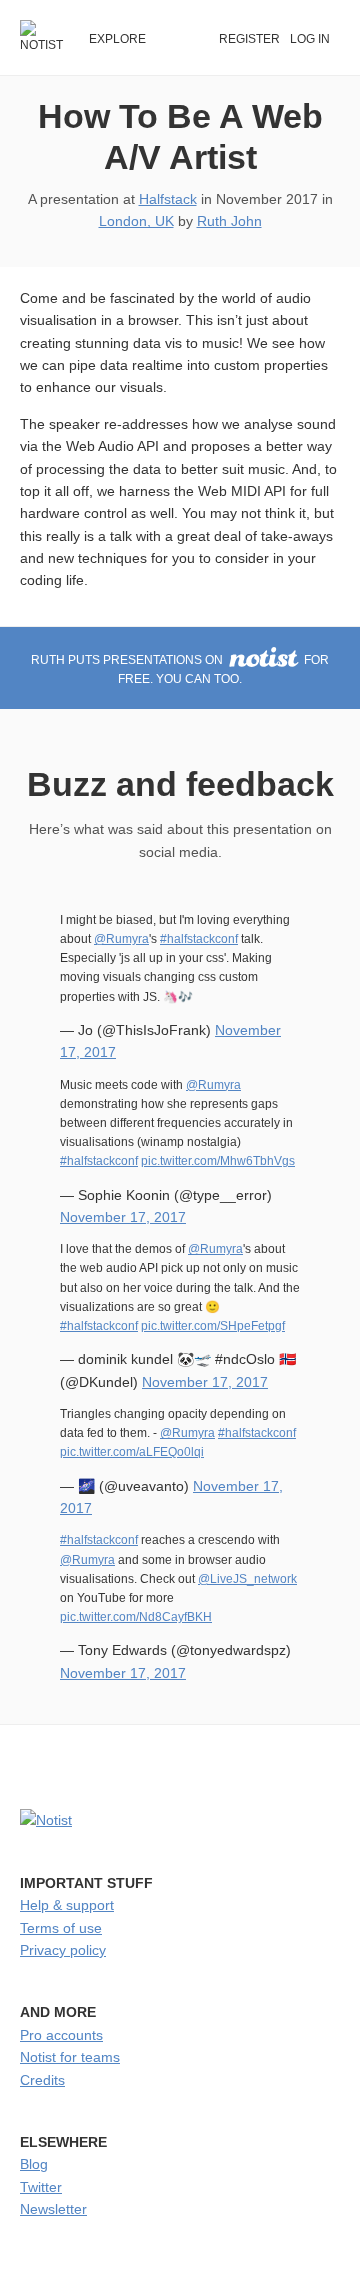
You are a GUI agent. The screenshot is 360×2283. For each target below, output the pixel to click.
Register (249, 39)
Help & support (67, 1905)
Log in (310, 39)
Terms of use (61, 1928)
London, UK (136, 221)
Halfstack (168, 199)
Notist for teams (70, 2057)
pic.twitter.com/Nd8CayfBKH (136, 1617)
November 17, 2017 (123, 1217)
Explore (117, 39)
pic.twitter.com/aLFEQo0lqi (132, 1452)
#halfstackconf (199, 939)
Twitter (41, 2187)
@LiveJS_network (247, 1579)
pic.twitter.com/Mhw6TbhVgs (218, 1161)
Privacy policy (63, 1950)
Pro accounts (61, 2035)
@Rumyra (121, 939)
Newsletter (53, 2209)
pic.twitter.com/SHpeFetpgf (213, 1326)
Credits (42, 2080)
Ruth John (229, 221)
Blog (34, 2164)
